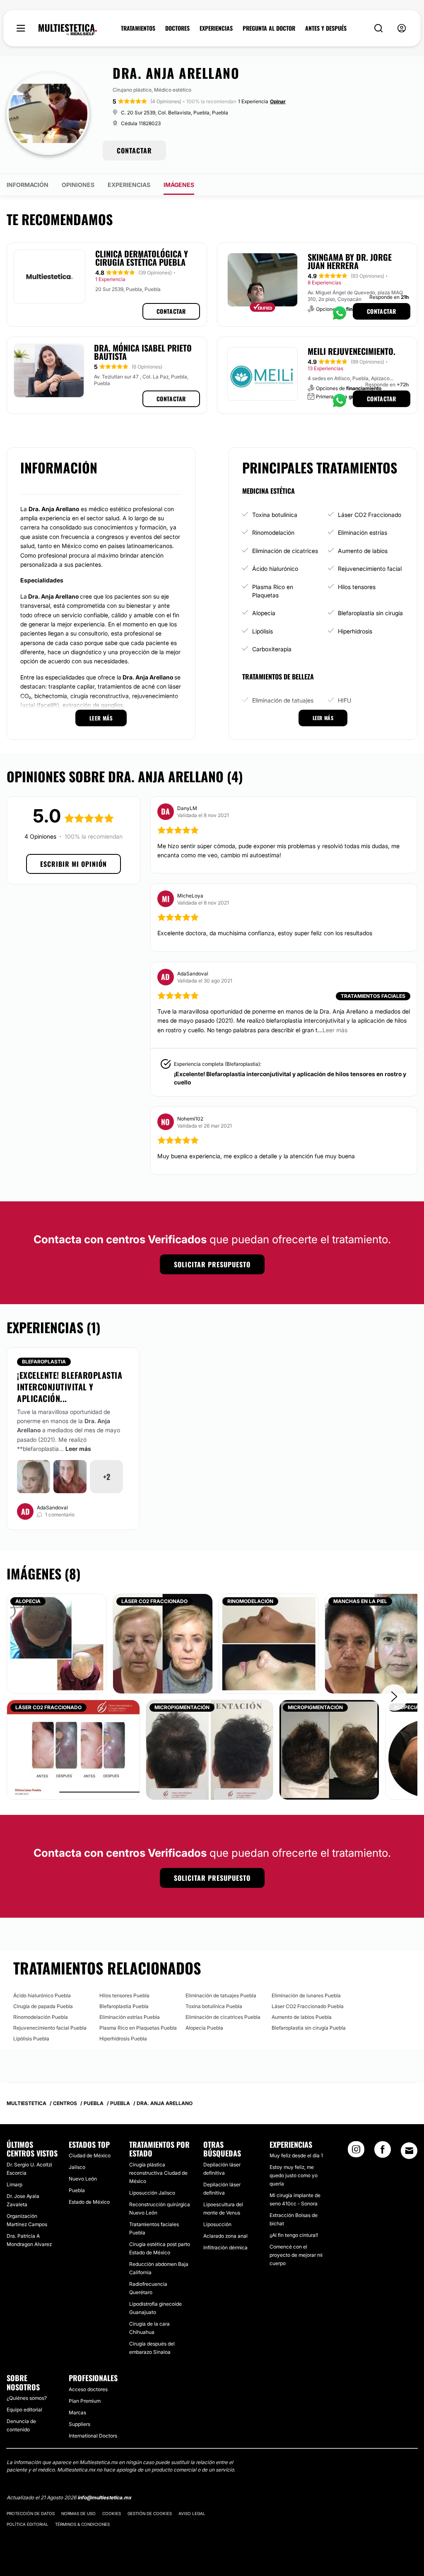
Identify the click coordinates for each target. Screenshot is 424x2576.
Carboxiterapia (272, 649)
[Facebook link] (383, 2152)
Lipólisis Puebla (31, 2039)
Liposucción (217, 2224)
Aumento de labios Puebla (302, 2017)
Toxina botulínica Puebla (214, 2006)
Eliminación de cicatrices (285, 551)
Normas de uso (78, 2513)
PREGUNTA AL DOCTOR (269, 28)
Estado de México (89, 2202)
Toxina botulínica (275, 515)
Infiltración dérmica (225, 2247)
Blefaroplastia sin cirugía (370, 613)
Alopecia (264, 613)
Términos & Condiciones (82, 2524)
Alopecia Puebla (204, 2028)
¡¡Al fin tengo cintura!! (294, 2235)
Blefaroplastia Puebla (124, 2006)
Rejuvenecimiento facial (370, 569)
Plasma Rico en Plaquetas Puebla (138, 2028)
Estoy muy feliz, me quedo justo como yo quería (294, 2175)
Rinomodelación (273, 532)
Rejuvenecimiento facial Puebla (50, 2028)
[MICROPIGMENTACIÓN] (210, 1749)
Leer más (78, 1449)
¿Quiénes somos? (27, 2398)
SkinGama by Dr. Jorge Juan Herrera (350, 261)
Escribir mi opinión (73, 864)
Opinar (278, 101)
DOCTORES (177, 28)
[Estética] (68, 30)
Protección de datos (31, 2513)
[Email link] (409, 2151)
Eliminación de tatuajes (283, 700)
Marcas (77, 2412)
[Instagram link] (356, 2152)
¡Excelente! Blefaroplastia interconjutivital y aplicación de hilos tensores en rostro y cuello (290, 1078)
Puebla (77, 2190)
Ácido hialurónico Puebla (42, 1995)
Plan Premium (85, 2401)
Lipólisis (263, 631)
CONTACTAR (134, 150)
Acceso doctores (88, 2389)
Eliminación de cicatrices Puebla (223, 2017)
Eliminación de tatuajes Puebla (221, 1995)
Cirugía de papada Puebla (43, 2006)
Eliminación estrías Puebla (130, 2017)
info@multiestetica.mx (104, 2497)
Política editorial (28, 2524)
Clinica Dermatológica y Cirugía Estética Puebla (142, 258)
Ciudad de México (90, 2155)
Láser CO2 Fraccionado (370, 515)
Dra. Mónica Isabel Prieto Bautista (143, 352)
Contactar (171, 311)
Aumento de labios (363, 551)
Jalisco (77, 2167)
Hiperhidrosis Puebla (123, 2039)
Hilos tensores (357, 587)
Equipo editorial (24, 2410)
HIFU (344, 700)
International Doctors (93, 2436)
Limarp (14, 2184)
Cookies (112, 2513)
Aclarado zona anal (225, 2236)
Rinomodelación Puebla (41, 2017)
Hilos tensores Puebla (124, 1995)
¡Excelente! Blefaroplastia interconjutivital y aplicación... (70, 1387)
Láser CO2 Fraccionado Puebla (308, 2006)
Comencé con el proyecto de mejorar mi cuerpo (296, 2255)
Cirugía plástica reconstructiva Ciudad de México (158, 2173)
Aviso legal (192, 2513)
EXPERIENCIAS (216, 28)
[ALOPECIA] (57, 1643)
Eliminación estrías (363, 532)
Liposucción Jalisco (152, 2193)
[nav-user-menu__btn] (402, 28)
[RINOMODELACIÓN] (269, 1643)
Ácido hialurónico (275, 569)
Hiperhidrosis (355, 631)
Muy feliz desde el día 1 (296, 2155)
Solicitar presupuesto (212, 1264)
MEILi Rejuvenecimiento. (352, 351)
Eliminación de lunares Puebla (306, 1995)
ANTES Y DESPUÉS (326, 28)
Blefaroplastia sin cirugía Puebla (309, 2028)
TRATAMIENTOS (138, 28)
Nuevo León (83, 2179)
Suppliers (79, 2424)
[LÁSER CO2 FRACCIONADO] (163, 1643)
